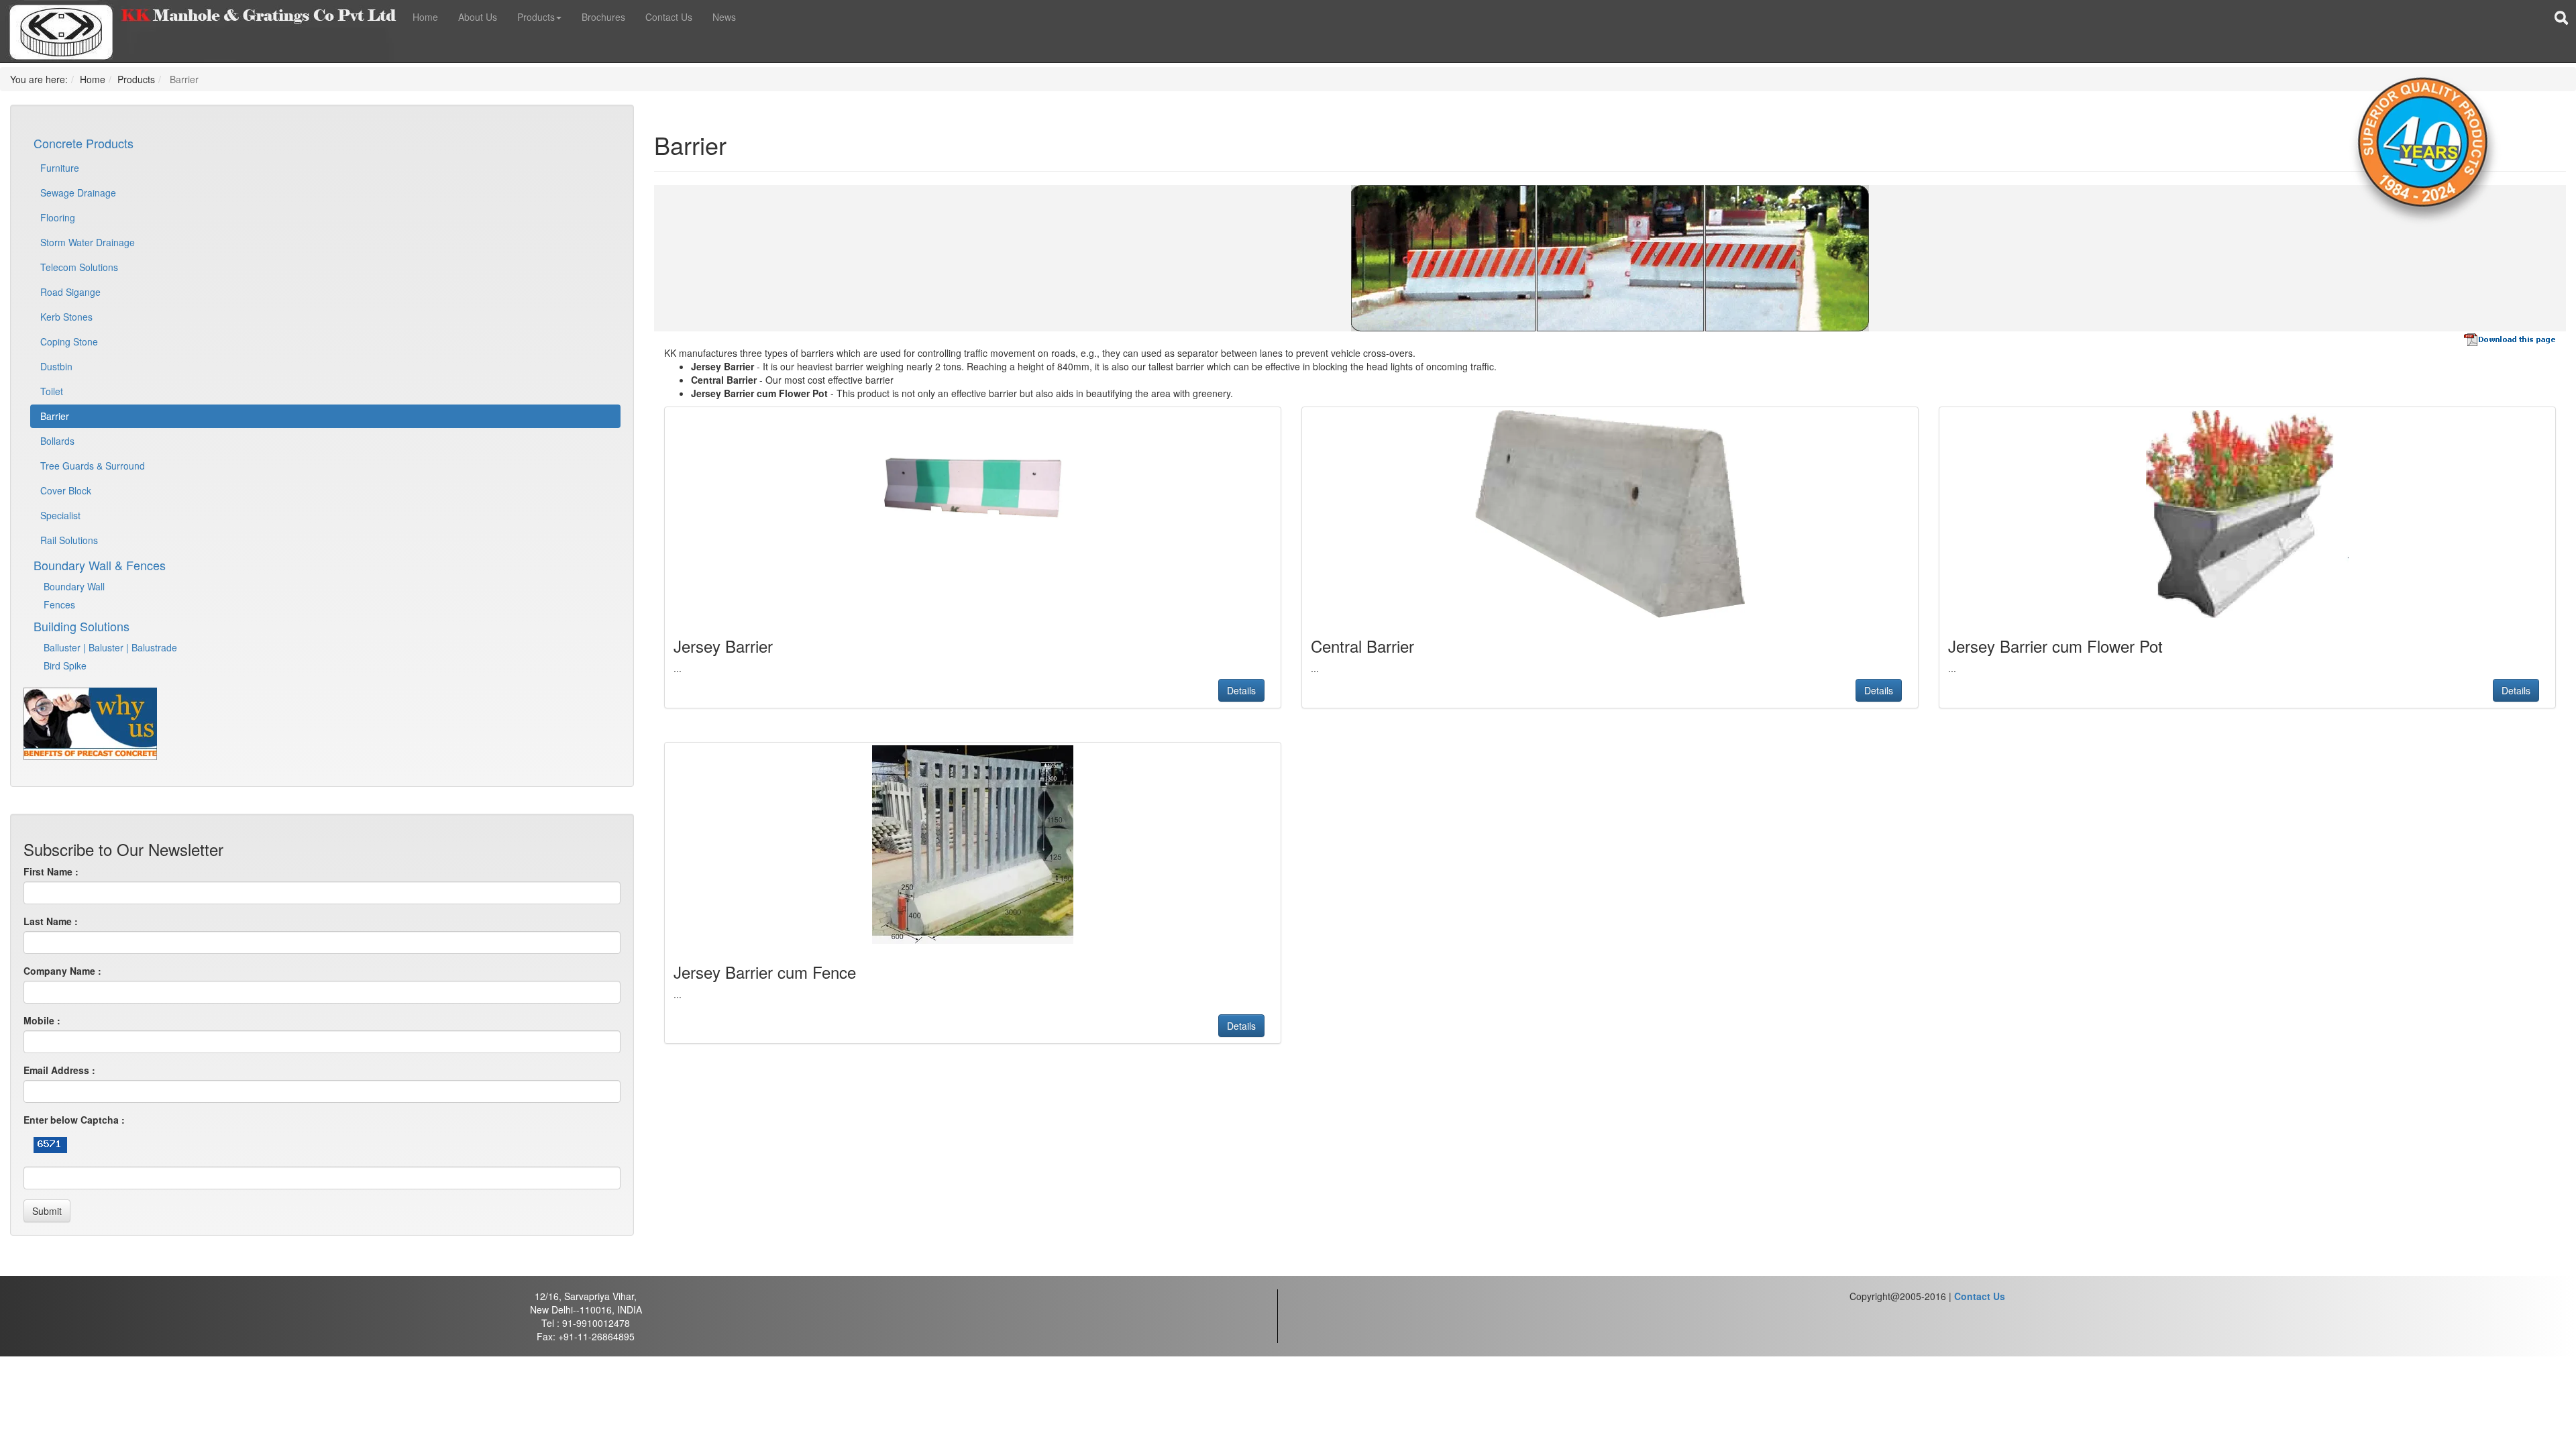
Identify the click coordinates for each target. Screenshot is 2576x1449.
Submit (47, 1211)
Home (425, 17)
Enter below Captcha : (74, 1120)
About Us (478, 17)
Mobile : (42, 1020)
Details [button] (1241, 690)
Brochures (603, 17)
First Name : (51, 871)
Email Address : (59, 1070)
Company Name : (62, 971)
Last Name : (51, 921)
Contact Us (669, 17)
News (724, 17)
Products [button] (536, 17)
